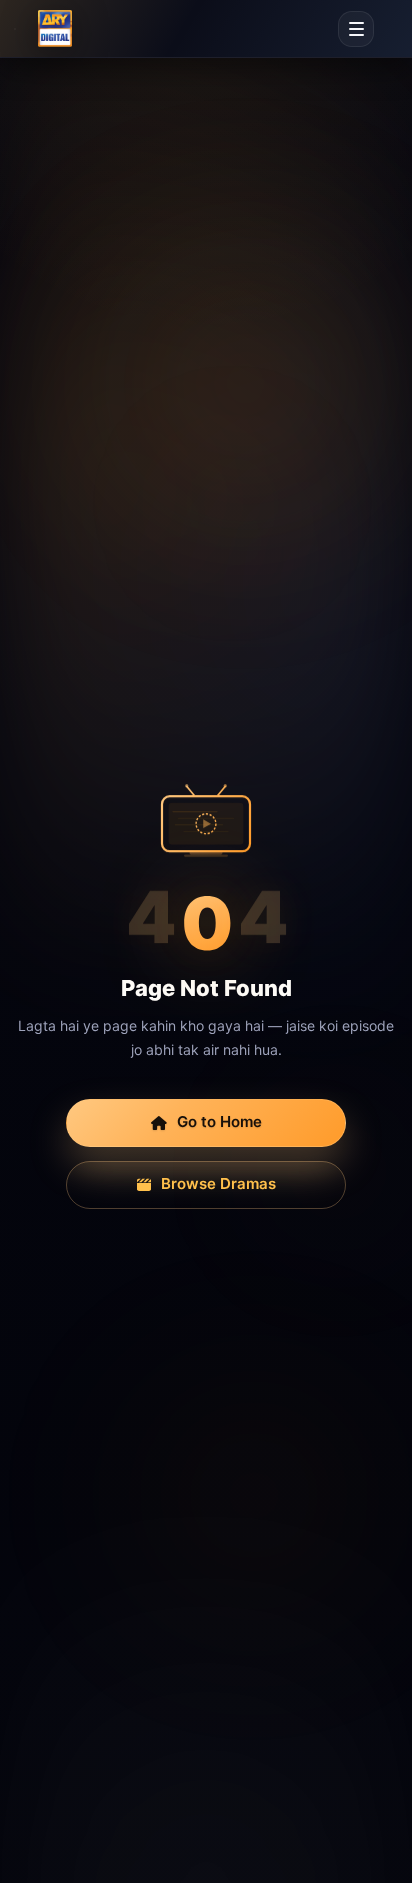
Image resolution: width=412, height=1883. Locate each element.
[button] (356, 29)
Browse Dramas (218, 1183)
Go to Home (219, 1121)
